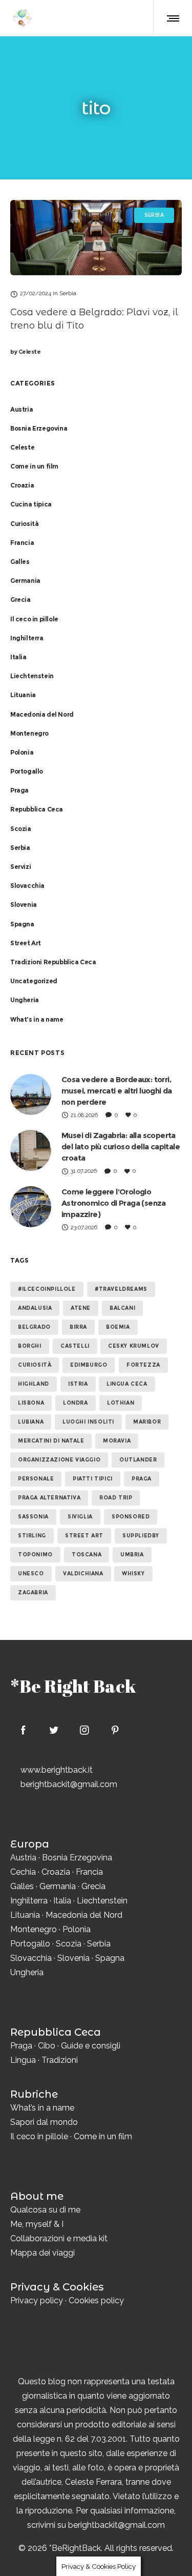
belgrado (34, 1327)
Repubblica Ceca (37, 809)
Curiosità (24, 524)
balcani (122, 1308)
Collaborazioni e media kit (59, 2238)
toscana (87, 1555)
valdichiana (83, 1574)
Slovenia (24, 905)
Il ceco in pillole (34, 619)
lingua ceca (127, 1384)
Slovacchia (27, 886)
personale (36, 1479)
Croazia (22, 485)
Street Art (26, 943)
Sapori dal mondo (44, 2122)
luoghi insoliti (88, 1422)
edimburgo (89, 1365)
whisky (133, 1574)
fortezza (143, 1365)
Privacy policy (37, 2300)
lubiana (31, 1422)
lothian (121, 1403)
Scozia (21, 829)
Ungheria (25, 1000)
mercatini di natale (51, 1441)
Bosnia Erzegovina (39, 428)
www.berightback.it (57, 1770)
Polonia (22, 752)
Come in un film (34, 466)
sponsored (131, 1517)
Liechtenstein (32, 676)
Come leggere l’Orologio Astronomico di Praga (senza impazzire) (114, 1203)
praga (142, 1479)
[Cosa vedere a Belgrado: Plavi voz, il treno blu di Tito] (96, 238)
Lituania (23, 695)
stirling (32, 1536)
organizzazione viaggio (59, 1460)
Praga (19, 790)
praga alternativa (49, 1498)
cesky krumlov (134, 1346)
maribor (147, 1422)
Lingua (23, 2060)
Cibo (47, 2046)
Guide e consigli (91, 2046)
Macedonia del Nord (42, 714)
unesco (31, 1574)
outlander (138, 1460)
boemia (118, 1327)
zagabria (33, 1593)
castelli (75, 1346)
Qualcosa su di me (45, 2210)
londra (76, 1403)
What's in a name (37, 1019)
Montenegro (29, 733)
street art (84, 1536)
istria (78, 1384)
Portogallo (27, 771)
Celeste (25, 352)
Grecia (20, 600)
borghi (30, 1346)
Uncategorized (34, 981)
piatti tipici (93, 1479)
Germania (25, 581)
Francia (22, 543)
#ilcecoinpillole (47, 1289)
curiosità (35, 1365)
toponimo (35, 1555)
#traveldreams (121, 1289)
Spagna (22, 924)
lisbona (31, 1403)
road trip (116, 1498)
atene (81, 1308)
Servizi (20, 867)
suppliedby (141, 1536)
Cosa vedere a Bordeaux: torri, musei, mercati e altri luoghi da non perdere (117, 1091)
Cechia (23, 1872)
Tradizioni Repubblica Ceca (53, 962)
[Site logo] (22, 18)
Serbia (20, 848)
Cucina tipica (31, 504)
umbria (132, 1555)
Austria (22, 409)
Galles (20, 562)
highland (34, 1384)
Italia (18, 657)
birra (78, 1327)
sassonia (33, 1517)
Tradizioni (60, 2060)
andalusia (35, 1308)
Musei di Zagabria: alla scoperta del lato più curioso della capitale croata (121, 1147)
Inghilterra (27, 638)
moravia (117, 1441)
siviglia (80, 1517)
